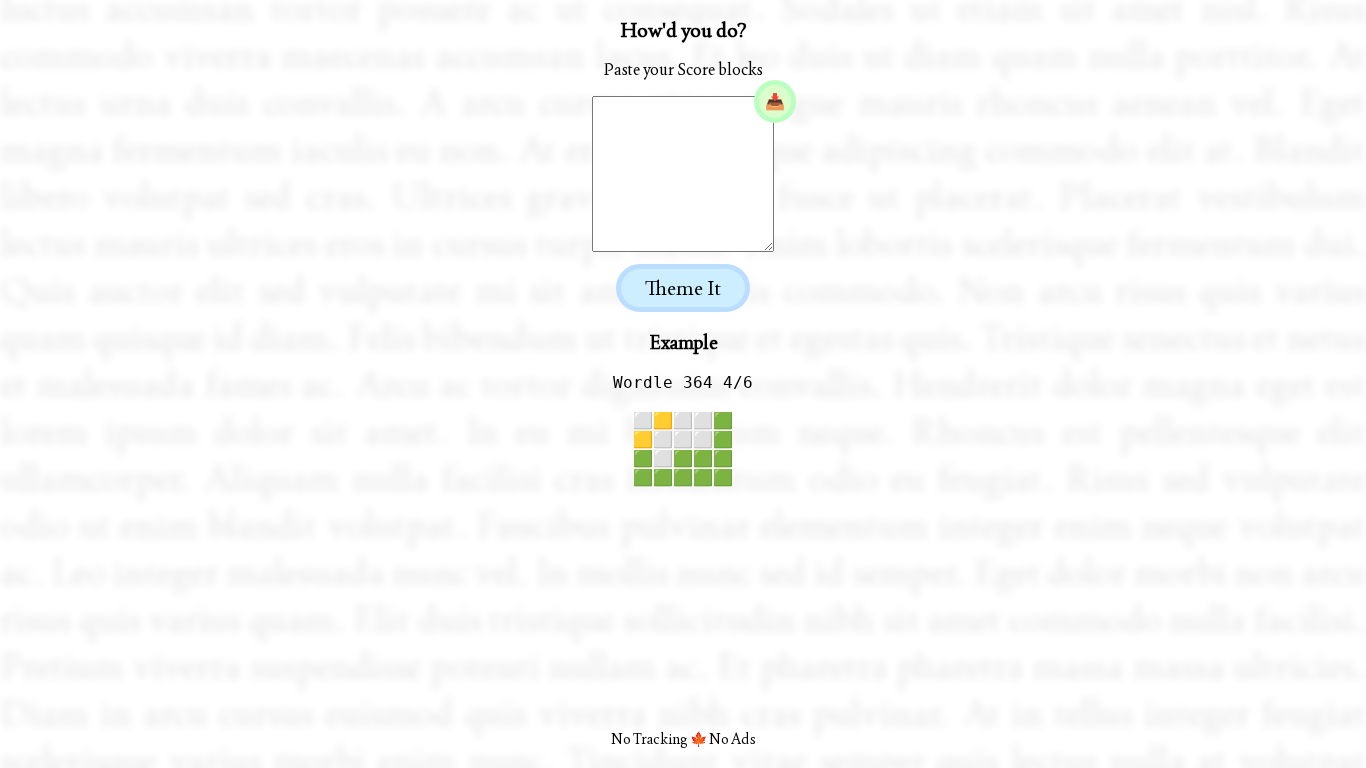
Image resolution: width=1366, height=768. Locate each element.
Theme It (683, 288)
